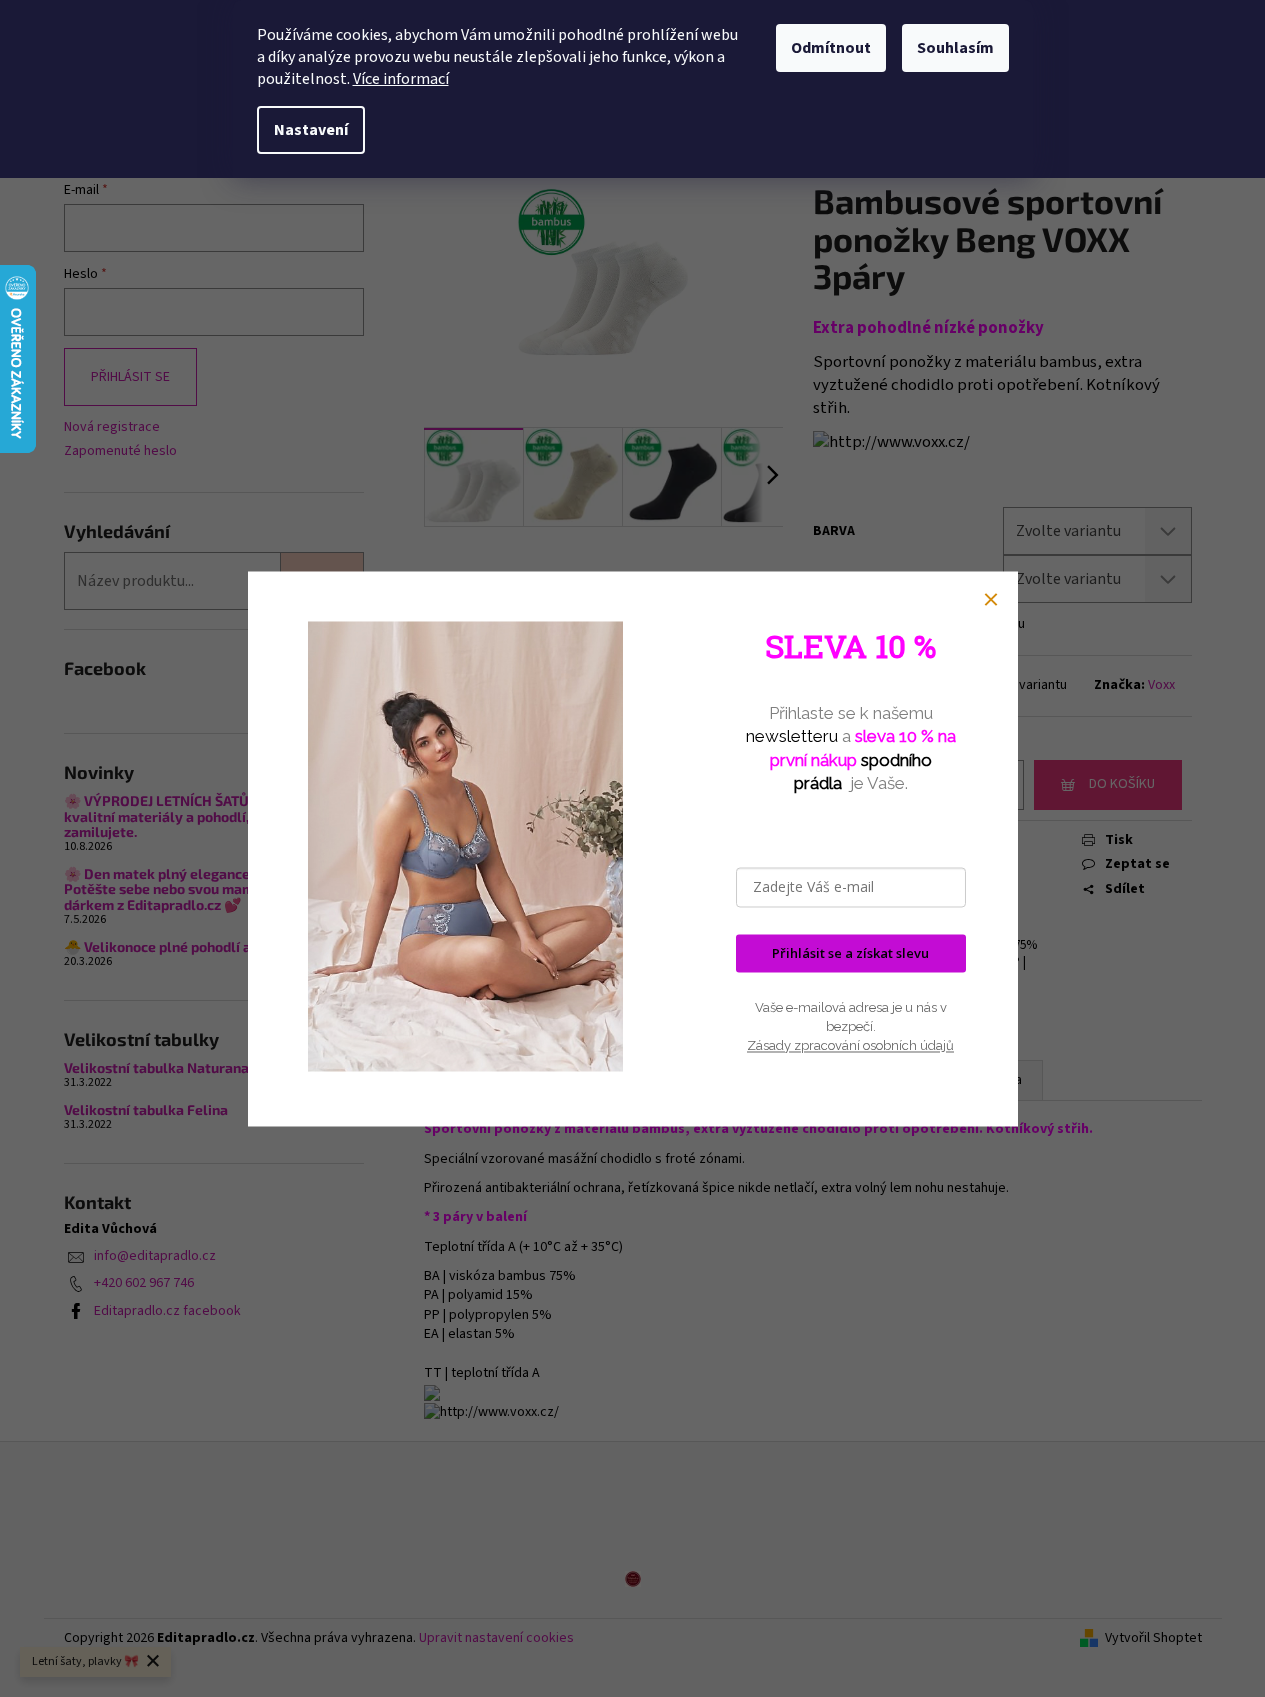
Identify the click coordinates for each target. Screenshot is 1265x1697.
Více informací (401, 79)
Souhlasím (955, 48)
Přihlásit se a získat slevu (850, 953)
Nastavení (311, 130)
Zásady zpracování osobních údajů (850, 1046)
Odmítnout (831, 48)
